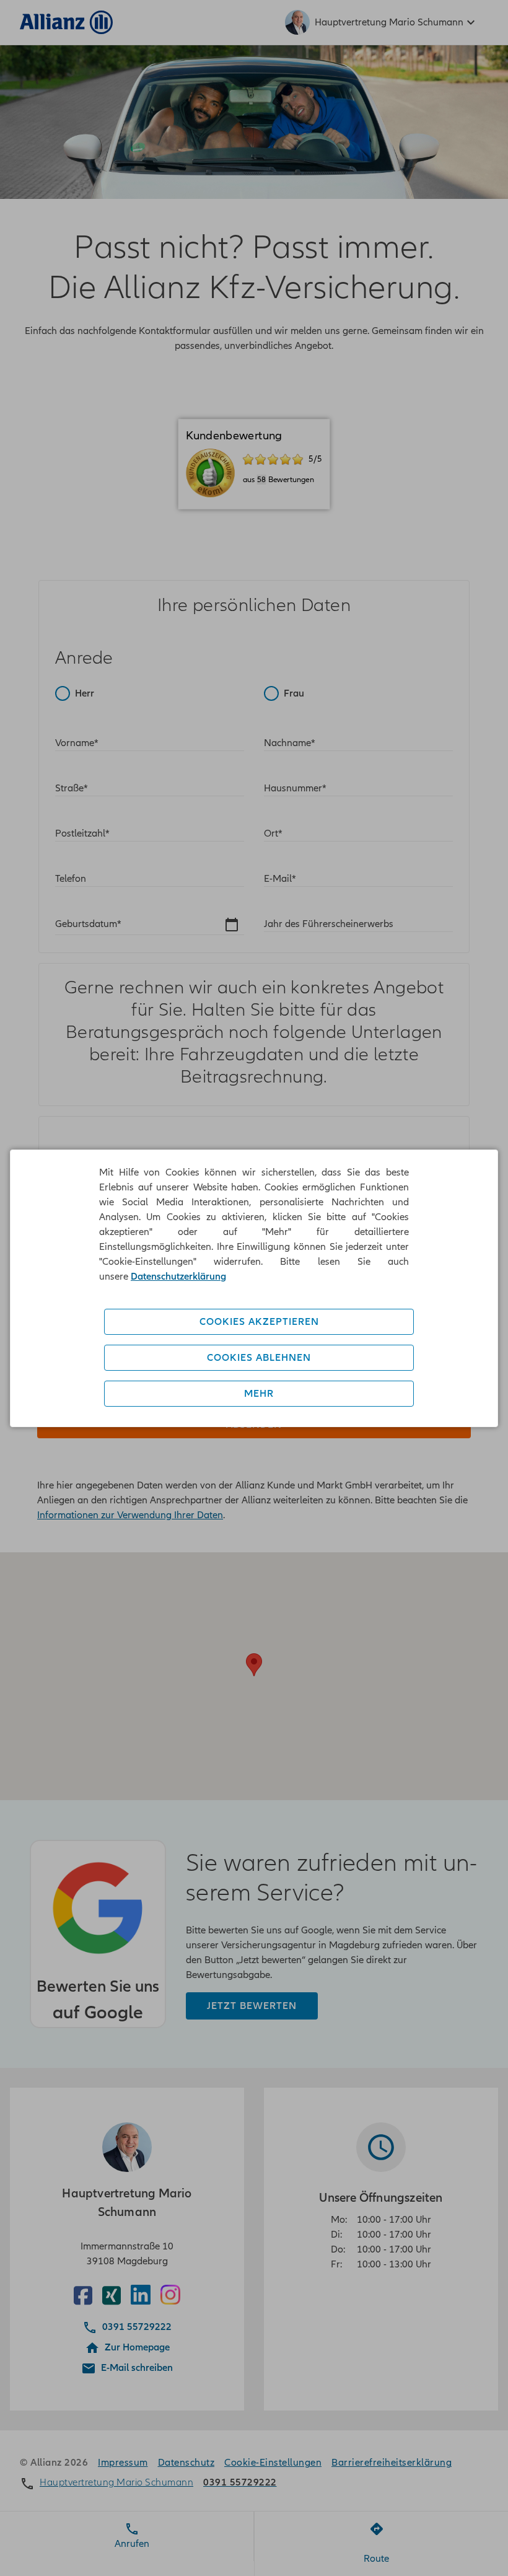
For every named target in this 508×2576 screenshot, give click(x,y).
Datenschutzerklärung (178, 1277)
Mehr (259, 1394)
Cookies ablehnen (259, 1358)
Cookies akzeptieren (259, 1322)
